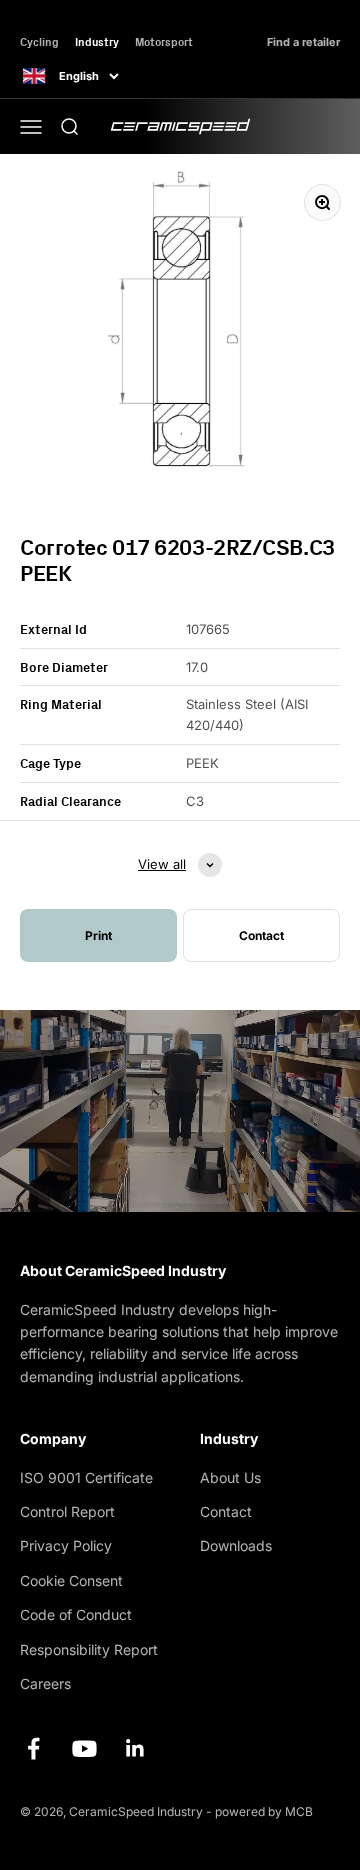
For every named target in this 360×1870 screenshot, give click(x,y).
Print (98, 935)
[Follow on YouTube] (84, 1748)
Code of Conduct (76, 1614)
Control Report (67, 1511)
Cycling (39, 41)
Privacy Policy (66, 1545)
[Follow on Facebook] (33, 1748)
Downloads (236, 1545)
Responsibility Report (89, 1649)
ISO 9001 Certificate (86, 1477)
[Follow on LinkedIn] (135, 1748)
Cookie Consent (71, 1580)
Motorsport (164, 41)
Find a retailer (303, 42)
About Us (230, 1477)
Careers (45, 1683)
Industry (97, 41)
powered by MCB (264, 1811)
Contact (226, 1511)
